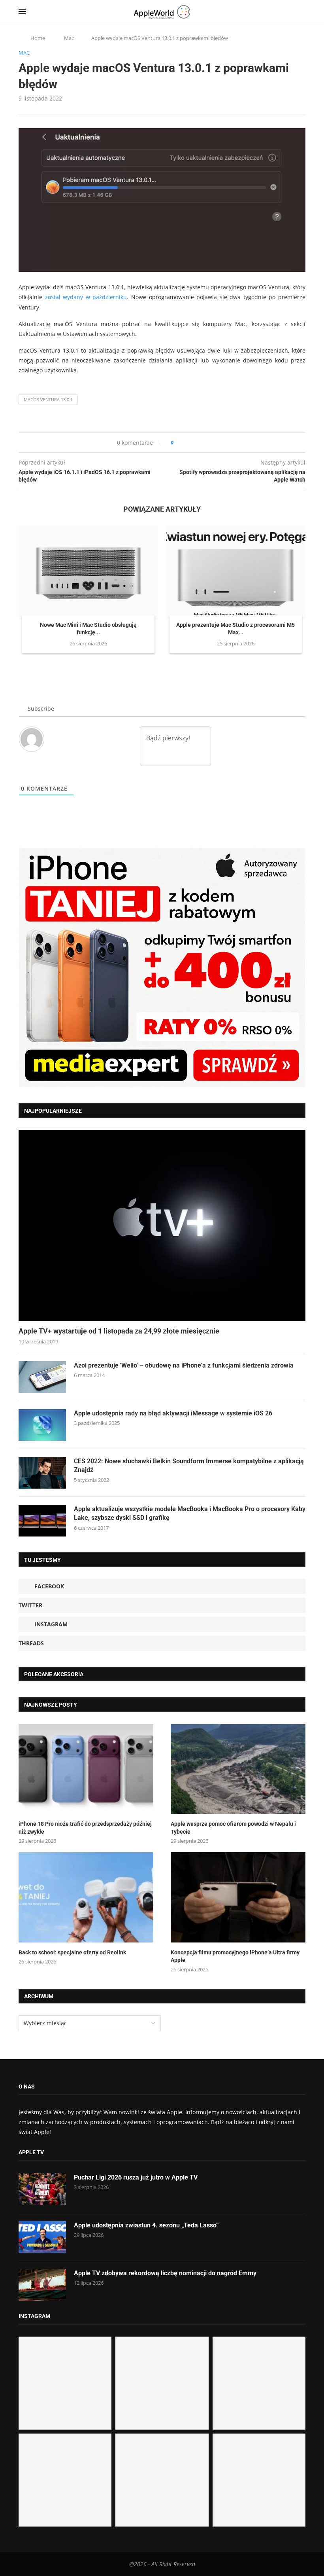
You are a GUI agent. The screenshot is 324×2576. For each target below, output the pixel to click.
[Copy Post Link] (197, 443)
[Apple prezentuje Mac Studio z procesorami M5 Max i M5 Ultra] (236, 572)
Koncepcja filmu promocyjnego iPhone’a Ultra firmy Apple (235, 1956)
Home (38, 38)
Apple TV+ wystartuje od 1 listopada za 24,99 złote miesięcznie (119, 1331)
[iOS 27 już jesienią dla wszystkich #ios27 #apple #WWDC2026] (162, 2383)
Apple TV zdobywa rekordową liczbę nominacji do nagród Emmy (165, 2273)
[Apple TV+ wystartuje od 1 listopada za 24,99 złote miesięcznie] (162, 1225)
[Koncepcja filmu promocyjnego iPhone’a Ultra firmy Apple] (238, 1897)
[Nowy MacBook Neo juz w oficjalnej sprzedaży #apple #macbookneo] (259, 2383)
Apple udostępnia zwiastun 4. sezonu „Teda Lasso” (146, 2225)
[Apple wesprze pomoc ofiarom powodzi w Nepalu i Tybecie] (238, 1769)
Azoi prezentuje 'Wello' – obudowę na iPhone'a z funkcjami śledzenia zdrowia (184, 1365)
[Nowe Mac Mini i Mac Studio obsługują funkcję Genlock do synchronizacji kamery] (88, 572)
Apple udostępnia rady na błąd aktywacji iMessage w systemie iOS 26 (173, 1413)
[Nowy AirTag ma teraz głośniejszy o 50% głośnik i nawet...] (259, 2480)
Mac (69, 38)
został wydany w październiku (86, 297)
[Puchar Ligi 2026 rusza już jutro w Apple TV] (42, 2189)
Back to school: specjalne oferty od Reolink (72, 1952)
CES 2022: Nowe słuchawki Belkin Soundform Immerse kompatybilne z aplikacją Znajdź (189, 1465)
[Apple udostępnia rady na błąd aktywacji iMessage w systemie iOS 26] (42, 1425)
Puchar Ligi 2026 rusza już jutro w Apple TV (136, 2177)
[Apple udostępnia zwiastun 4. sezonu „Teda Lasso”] (42, 2237)
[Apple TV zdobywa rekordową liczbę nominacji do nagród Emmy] (42, 2285)
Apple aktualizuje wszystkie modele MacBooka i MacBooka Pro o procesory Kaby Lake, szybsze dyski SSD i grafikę (190, 1513)
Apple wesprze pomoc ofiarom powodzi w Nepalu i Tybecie (233, 1828)
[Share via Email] (208, 443)
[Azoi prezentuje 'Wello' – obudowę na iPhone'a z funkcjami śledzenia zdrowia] (42, 1377)
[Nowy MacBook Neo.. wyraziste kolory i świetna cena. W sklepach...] (65, 2480)
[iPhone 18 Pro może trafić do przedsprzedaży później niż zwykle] (86, 1769)
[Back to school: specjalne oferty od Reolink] (86, 1897)
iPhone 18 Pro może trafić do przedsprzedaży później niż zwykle (85, 1828)
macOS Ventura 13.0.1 (48, 399)
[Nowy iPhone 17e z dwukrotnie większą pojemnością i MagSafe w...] (162, 2480)
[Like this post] (178, 443)
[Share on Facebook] (187, 443)
